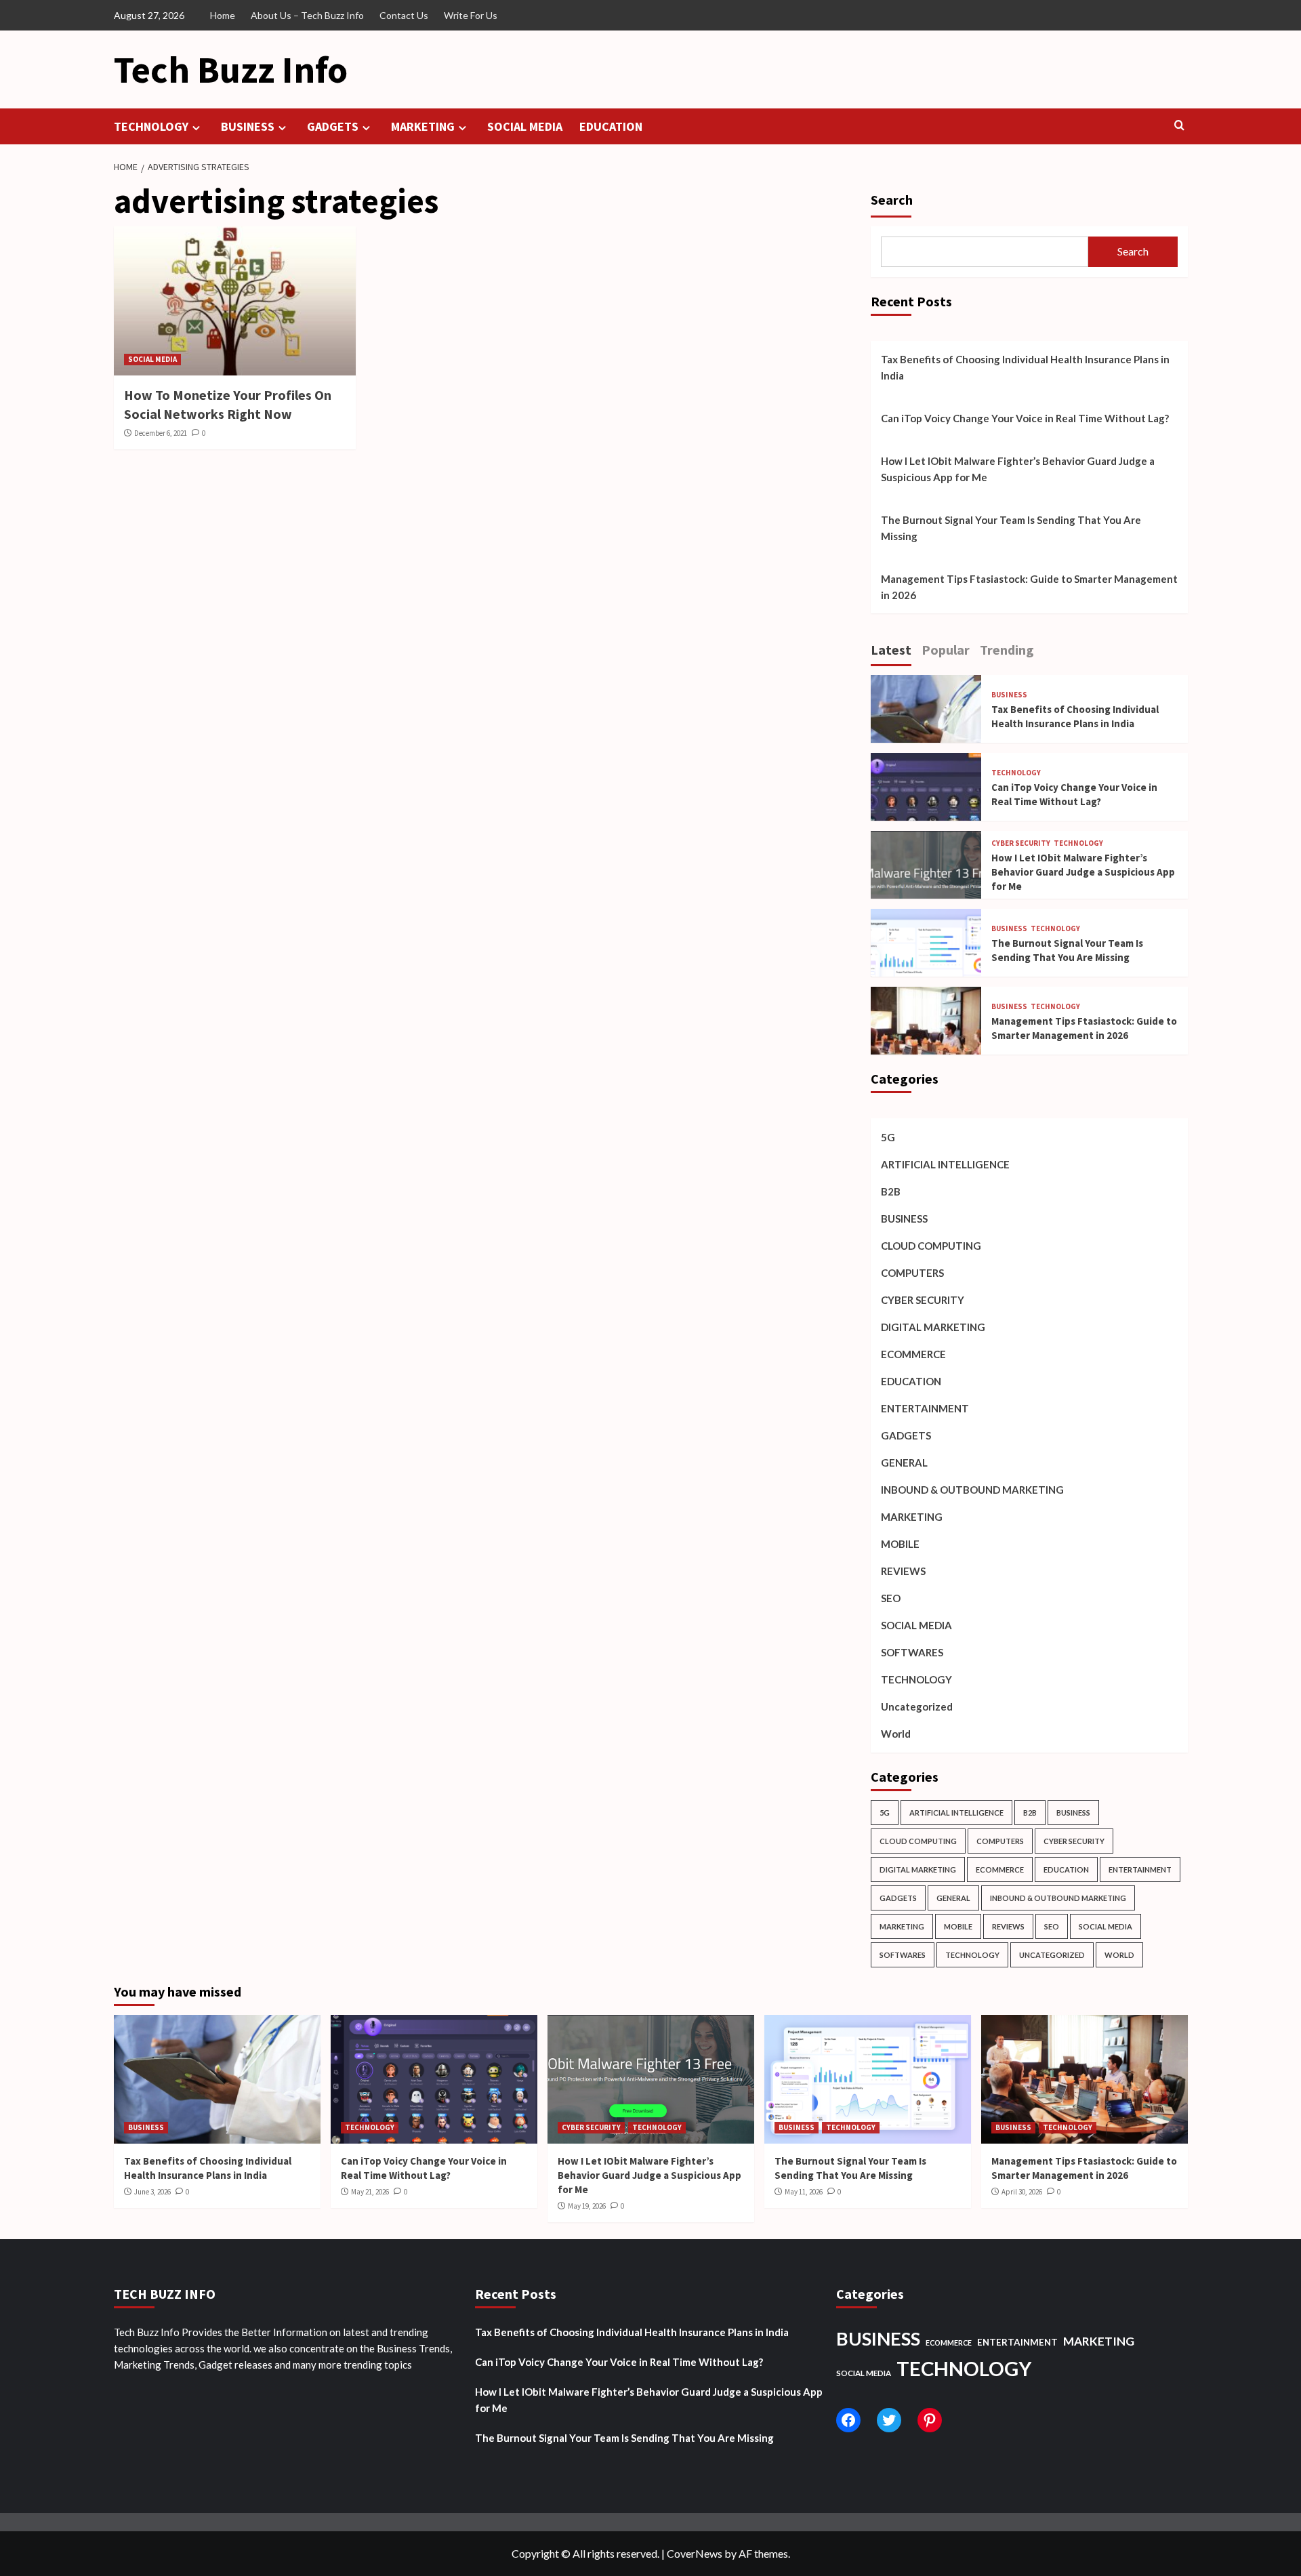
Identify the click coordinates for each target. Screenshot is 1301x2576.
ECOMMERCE (913, 1354)
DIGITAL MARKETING (933, 1327)
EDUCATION (611, 126)
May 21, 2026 (370, 2192)
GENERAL (904, 1463)
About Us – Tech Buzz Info (307, 15)
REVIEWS (903, 1571)
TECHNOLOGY (151, 126)
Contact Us (404, 15)
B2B (891, 1191)
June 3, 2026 (152, 2192)
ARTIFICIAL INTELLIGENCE (945, 1164)
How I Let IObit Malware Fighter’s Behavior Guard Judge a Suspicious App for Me (1018, 469)
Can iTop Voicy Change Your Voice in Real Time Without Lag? (1025, 418)
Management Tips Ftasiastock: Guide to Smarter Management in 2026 (1029, 587)
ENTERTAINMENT (925, 1408)
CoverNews (695, 2553)
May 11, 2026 (804, 2192)
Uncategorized (917, 1706)
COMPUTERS (912, 1273)
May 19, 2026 (587, 2206)
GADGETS (333, 126)
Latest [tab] (891, 650)
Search (892, 200)
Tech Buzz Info (231, 69)
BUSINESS (248, 126)
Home (223, 15)
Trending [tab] (1007, 650)
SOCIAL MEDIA (525, 126)
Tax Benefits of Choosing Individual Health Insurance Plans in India (1025, 367)
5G (888, 1137)
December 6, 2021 (161, 433)
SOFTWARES (912, 1652)
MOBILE (900, 1544)
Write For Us (471, 15)
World (896, 1734)
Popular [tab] (946, 650)
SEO (891, 1598)
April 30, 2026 (1022, 2192)
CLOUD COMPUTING (931, 1246)
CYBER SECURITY (1021, 843)
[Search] (1179, 126)
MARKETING (423, 126)
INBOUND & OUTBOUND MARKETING (972, 1490)
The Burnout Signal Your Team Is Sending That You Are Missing (1011, 528)
